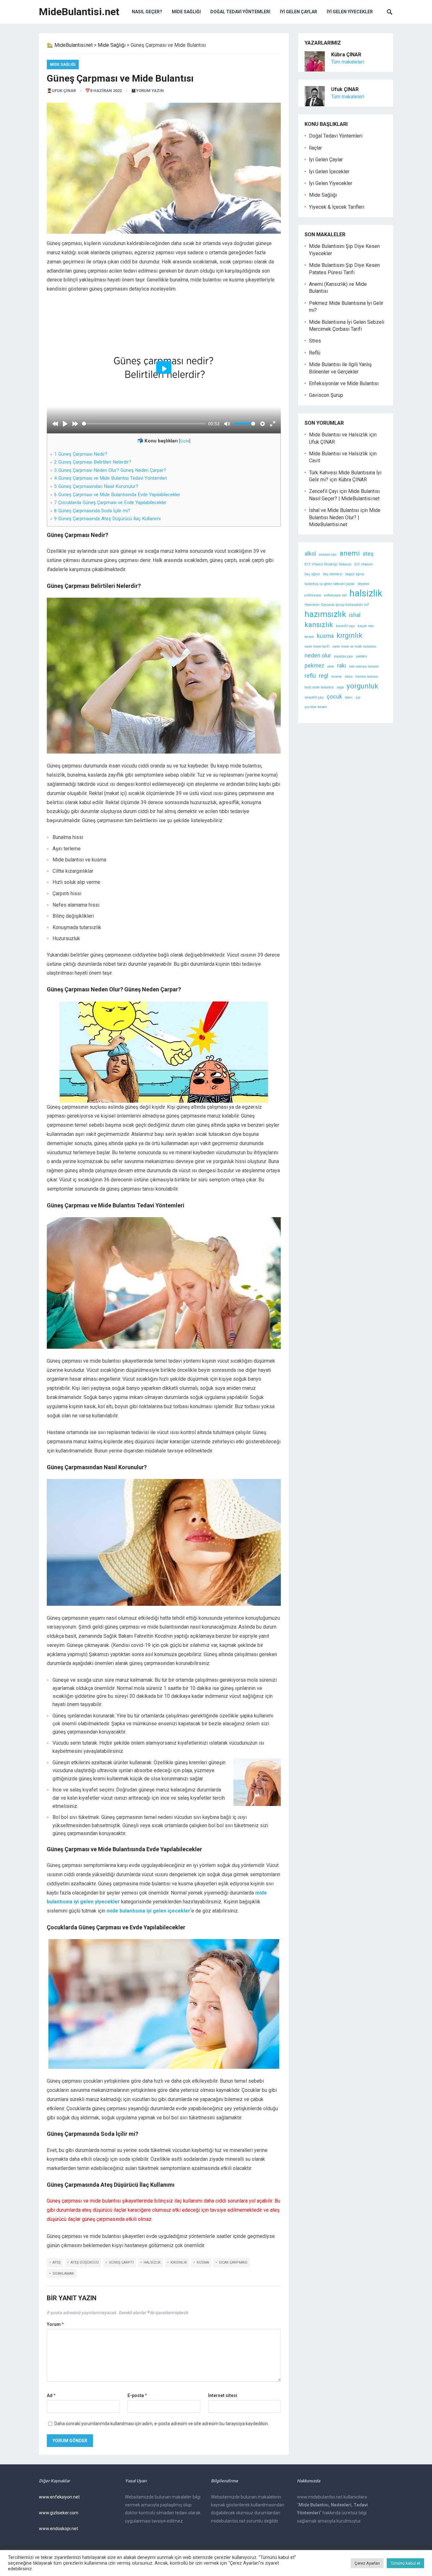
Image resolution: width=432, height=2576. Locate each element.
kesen (309, 637)
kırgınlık (179, 2262)
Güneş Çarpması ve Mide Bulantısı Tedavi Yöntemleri (111, 478)
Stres (315, 341)
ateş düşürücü (85, 2262)
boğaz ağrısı (355, 574)
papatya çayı (343, 656)
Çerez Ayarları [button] (367, 2563)
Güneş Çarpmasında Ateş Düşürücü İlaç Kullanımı (107, 519)
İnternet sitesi (223, 2395)
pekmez (315, 666)
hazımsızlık (325, 614)
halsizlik (152, 2262)
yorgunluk (362, 686)
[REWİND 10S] (55, 424)
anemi (350, 553)
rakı (342, 666)
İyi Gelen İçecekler (329, 172)
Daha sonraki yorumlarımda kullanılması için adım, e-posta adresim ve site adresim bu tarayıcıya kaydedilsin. (162, 2424)
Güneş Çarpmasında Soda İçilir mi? (92, 511)
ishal (355, 615)
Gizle (185, 441)
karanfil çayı (345, 626)
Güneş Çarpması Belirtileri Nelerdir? (93, 462)
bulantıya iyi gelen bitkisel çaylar (330, 584)
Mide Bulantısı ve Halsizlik (338, 435)
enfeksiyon (313, 595)
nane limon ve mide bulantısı (354, 647)
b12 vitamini (364, 564)
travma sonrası (367, 677)
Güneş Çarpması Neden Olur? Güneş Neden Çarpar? (110, 470)
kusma (203, 2262)
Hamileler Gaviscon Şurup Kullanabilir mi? (337, 605)
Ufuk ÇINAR (64, 91)
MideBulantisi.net (79, 12)
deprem (364, 584)
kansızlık (319, 625)
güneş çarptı (121, 2262)
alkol (310, 554)
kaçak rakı (366, 626)
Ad (51, 2395)
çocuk (334, 697)
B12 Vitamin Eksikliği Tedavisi (328, 564)
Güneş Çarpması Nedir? (81, 454)
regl (324, 676)
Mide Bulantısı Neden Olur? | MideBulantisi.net (345, 517)
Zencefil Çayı (324, 491)
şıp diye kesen (316, 707)
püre (331, 666)
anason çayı (328, 555)
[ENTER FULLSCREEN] (273, 424)
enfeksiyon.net (335, 595)
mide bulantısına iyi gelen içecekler (148, 1911)
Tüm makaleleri (348, 62)
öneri (349, 697)
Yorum (55, 2324)
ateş (57, 2262)
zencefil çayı (314, 697)
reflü (310, 676)
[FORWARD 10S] (75, 424)
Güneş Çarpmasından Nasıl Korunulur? (96, 486)
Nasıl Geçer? (147, 12)
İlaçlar (315, 148)
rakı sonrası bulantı (364, 666)
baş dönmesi (333, 574)
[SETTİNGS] (262, 424)
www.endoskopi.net (59, 2529)
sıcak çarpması (233, 2262)
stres (349, 677)
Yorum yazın (150, 91)
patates (361, 656)
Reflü (315, 353)
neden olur (318, 656)
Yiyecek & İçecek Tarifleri (337, 207)
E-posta (137, 2395)
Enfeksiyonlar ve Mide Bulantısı (344, 383)
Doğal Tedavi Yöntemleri (240, 12)
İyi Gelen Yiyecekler (350, 12)
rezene (336, 677)
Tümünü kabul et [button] (405, 2563)
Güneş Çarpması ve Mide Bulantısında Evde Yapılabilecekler (117, 495)
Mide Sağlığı (186, 12)
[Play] (65, 424)
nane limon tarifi (317, 647)
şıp (358, 697)
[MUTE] (227, 424)
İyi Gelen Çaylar (299, 12)
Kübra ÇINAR (353, 480)
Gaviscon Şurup (326, 395)
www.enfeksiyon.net (59, 2497)
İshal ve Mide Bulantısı (334, 510)
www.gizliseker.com (59, 2513)
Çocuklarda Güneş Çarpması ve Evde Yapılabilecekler (110, 502)
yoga (340, 687)
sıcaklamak (63, 2274)
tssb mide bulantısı (319, 687)
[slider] (144, 424)
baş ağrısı (312, 574)
